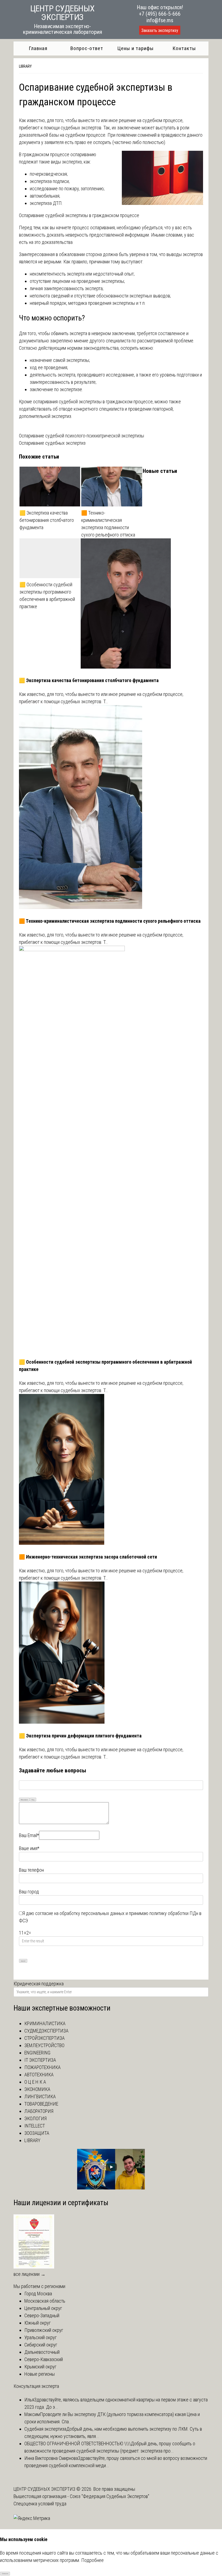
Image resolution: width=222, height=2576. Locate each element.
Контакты (184, 48)
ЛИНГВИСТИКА (40, 2097)
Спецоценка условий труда (40, 2504)
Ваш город (29, 1892)
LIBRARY (25, 66)
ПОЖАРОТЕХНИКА (43, 2067)
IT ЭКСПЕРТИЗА (40, 2060)
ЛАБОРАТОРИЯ (39, 2111)
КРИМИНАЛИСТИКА (45, 2023)
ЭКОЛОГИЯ (35, 2118)
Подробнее (92, 2560)
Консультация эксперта (36, 2386)
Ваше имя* (29, 1848)
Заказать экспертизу (160, 30)
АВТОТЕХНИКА (39, 2075)
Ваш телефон (31, 1870)
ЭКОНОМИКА (37, 2089)
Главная (38, 48)
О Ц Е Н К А (35, 2082)
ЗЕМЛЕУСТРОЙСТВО (44, 2045)
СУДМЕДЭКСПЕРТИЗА (46, 2031)
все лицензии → (30, 2274)
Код (33, 1800)
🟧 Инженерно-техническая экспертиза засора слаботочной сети (88, 1557)
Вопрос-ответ (87, 48)
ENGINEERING (37, 2053)
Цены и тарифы (136, 48)
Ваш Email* (29, 1835)
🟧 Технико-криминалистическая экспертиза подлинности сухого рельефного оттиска (108, 524)
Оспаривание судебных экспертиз (52, 443)
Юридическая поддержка (39, 1984)
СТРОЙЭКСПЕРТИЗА (45, 2038)
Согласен (5, 2573)
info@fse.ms (160, 20)
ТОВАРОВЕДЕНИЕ (41, 2104)
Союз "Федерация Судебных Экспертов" (110, 2496)
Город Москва (38, 2294)
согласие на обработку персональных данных (80, 1913)
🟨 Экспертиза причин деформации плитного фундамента (80, 1736)
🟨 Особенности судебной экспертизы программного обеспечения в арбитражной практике (47, 595)
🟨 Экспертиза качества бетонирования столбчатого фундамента (47, 520)
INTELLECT (35, 2126)
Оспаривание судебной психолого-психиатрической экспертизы (81, 436)
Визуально (24, 1800)
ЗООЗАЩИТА (37, 2133)
